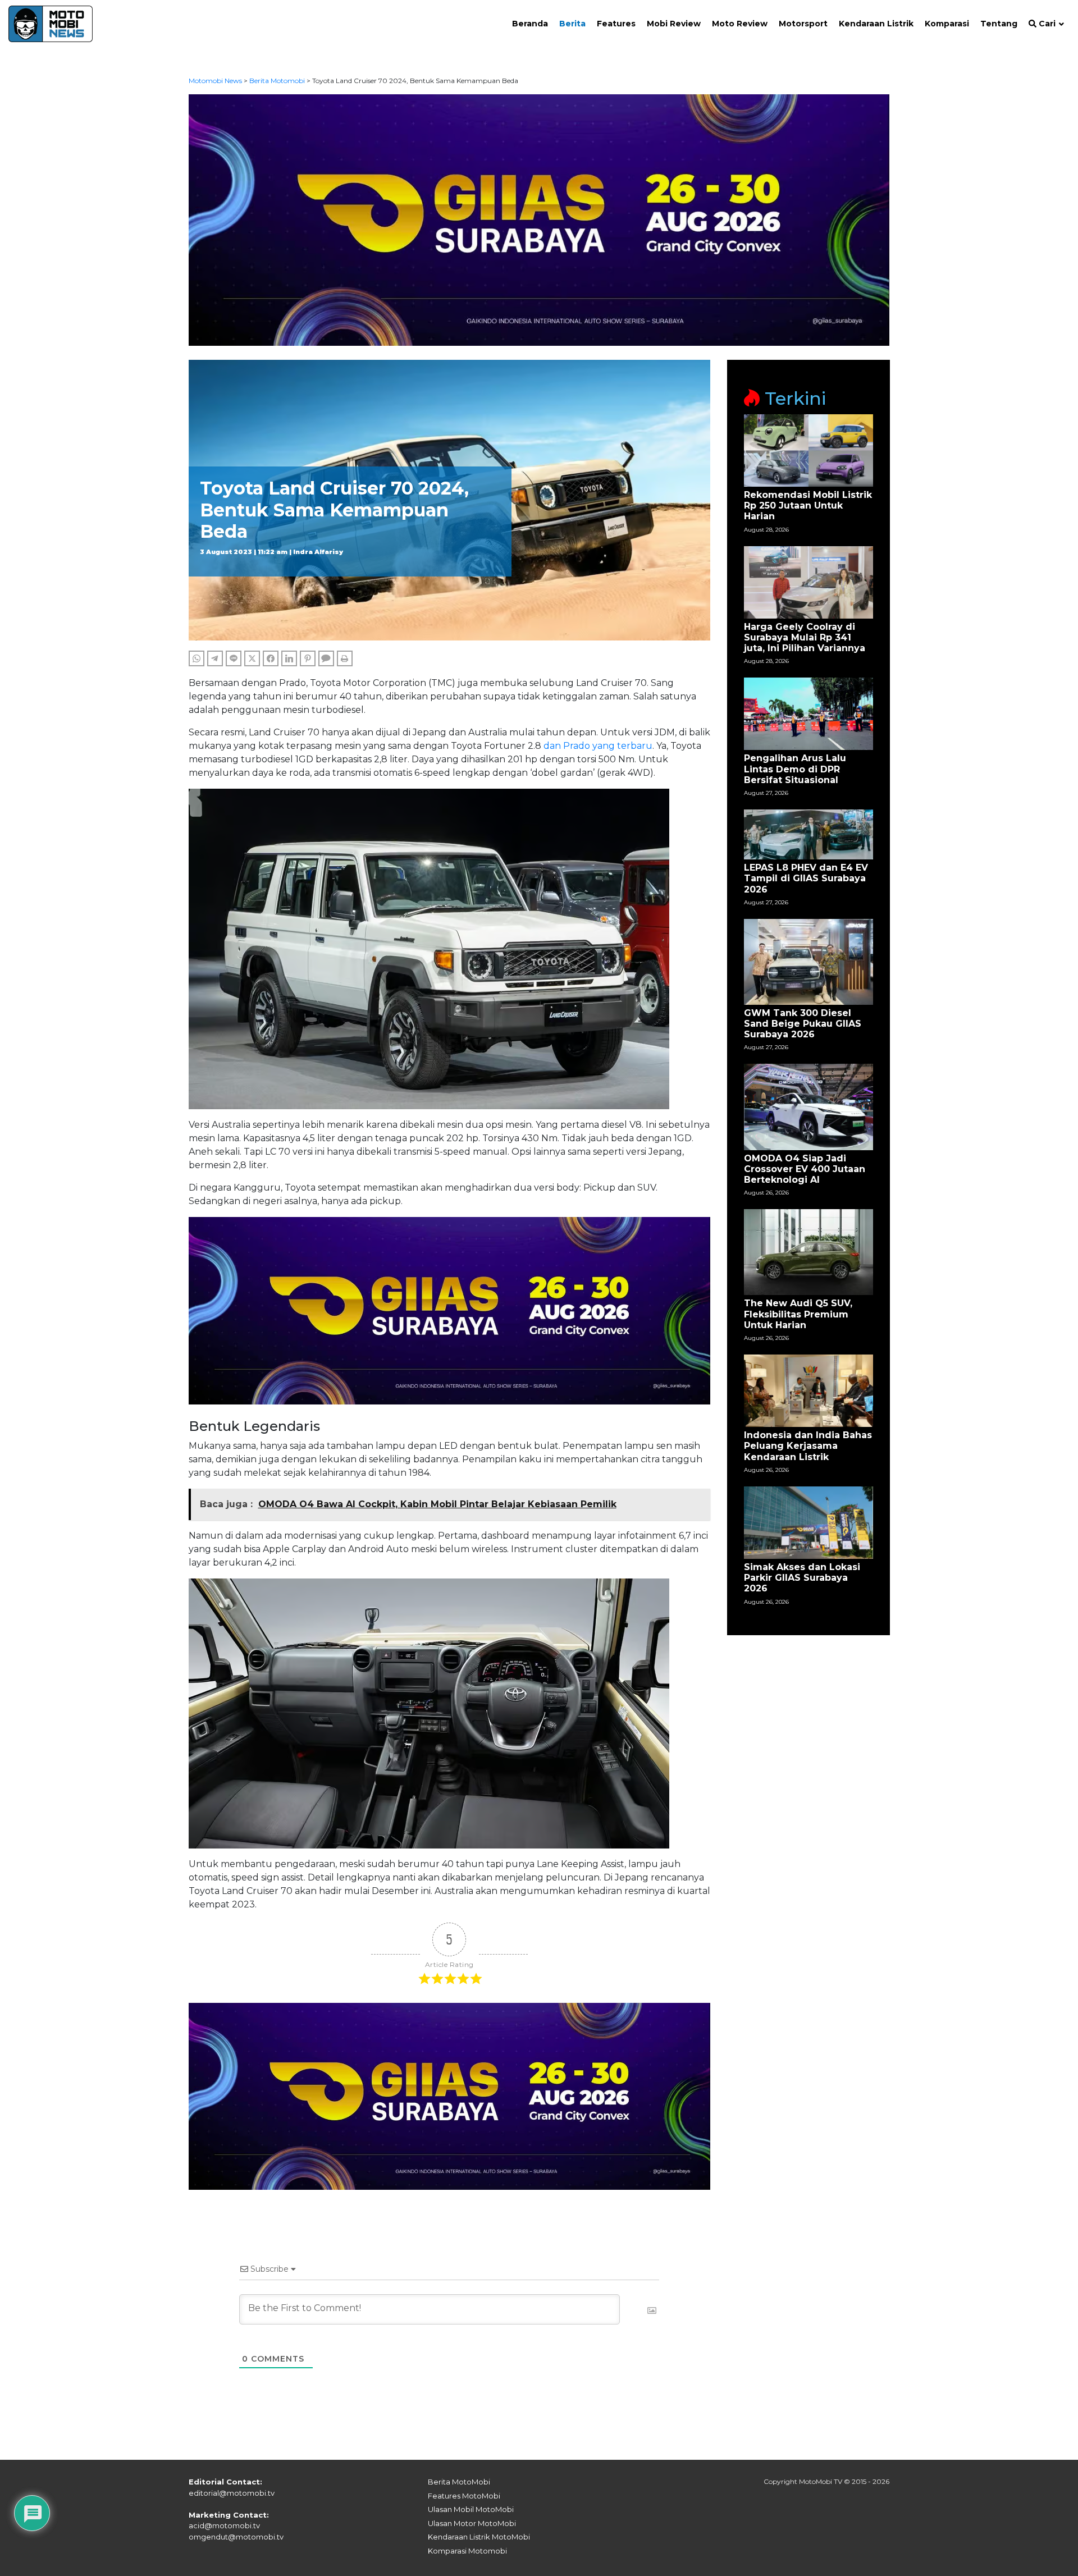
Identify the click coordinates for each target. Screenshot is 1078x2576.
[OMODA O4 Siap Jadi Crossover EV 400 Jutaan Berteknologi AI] (808, 1106)
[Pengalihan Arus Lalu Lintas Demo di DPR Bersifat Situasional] (808, 713)
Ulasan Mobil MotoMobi (471, 2509)
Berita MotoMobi (459, 2482)
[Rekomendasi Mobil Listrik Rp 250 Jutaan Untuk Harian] (808, 450)
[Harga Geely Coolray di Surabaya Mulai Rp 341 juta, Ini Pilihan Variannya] (808, 581)
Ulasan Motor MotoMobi (472, 2523)
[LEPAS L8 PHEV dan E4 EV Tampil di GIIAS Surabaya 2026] (808, 834)
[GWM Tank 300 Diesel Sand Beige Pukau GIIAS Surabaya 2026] (808, 961)
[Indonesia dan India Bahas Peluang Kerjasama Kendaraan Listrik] (808, 1390)
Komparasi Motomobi (467, 2551)
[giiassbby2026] (539, 219)
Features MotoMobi (464, 2496)
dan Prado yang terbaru (598, 746)
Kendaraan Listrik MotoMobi (479, 2537)
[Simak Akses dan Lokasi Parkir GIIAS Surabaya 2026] (808, 1522)
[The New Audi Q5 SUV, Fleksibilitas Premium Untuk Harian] (808, 1252)
